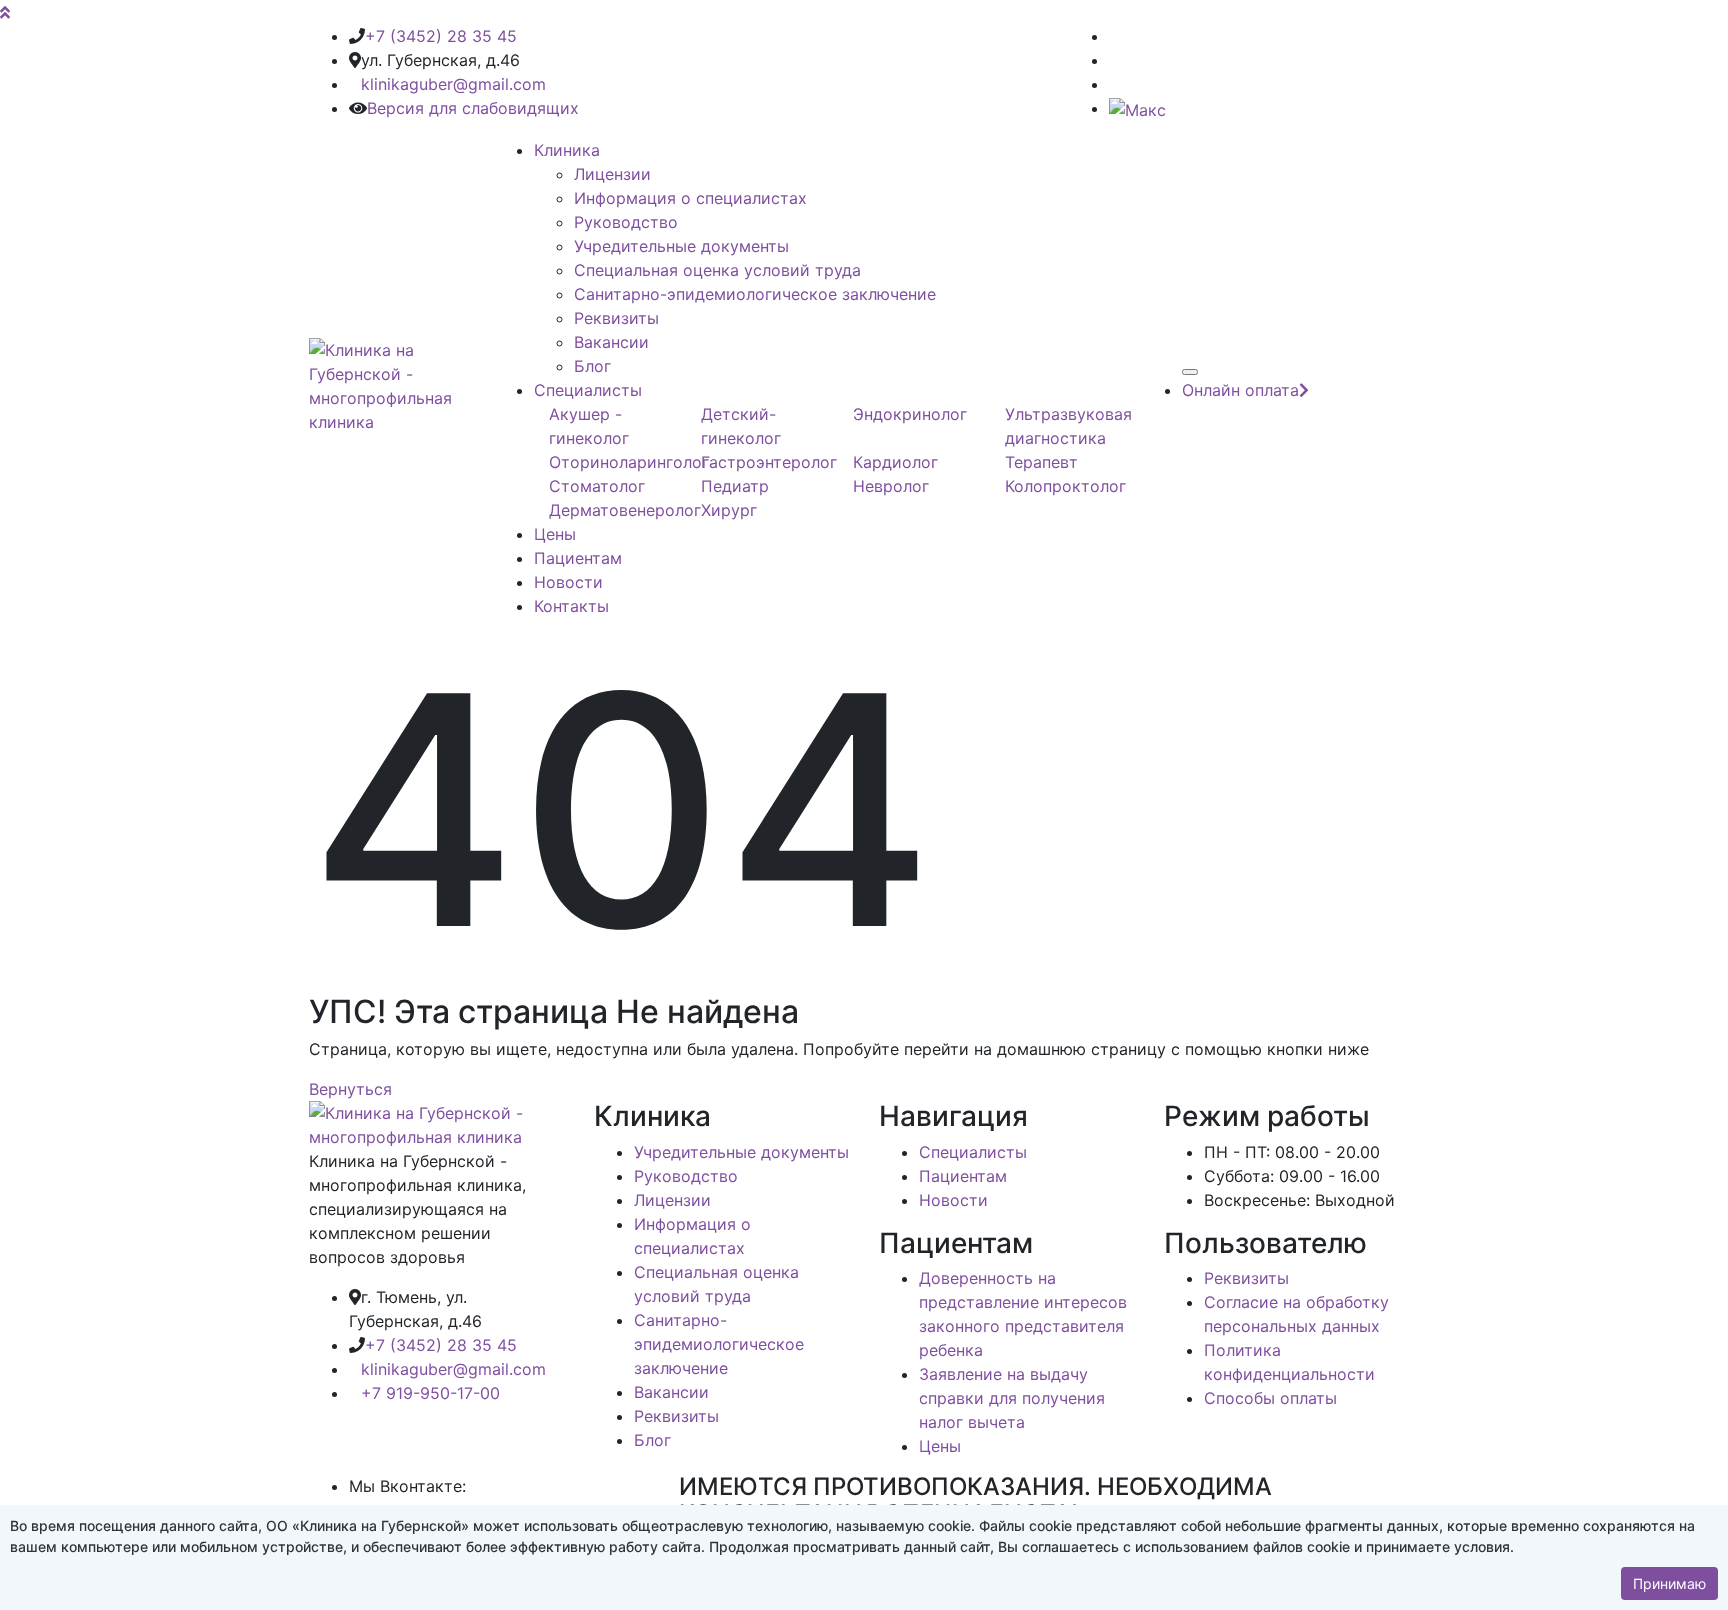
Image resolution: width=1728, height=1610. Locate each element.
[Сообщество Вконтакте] (1115, 36)
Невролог (891, 486)
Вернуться (350, 1089)
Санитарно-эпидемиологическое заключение (755, 294)
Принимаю (1669, 1583)
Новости (568, 582)
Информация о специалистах (690, 198)
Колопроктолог (1065, 486)
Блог (592, 366)
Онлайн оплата (1240, 390)
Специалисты (588, 390)
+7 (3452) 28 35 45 (441, 36)
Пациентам (578, 558)
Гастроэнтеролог (769, 462)
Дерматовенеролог (625, 510)
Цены (555, 534)
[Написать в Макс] (1137, 108)
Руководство (626, 222)
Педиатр (735, 486)
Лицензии (612, 174)
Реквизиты (616, 318)
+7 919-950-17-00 (430, 1393)
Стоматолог (597, 486)
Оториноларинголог (629, 462)
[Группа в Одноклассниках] (1115, 60)
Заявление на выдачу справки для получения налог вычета (1012, 1398)
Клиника (567, 150)
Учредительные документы (681, 246)
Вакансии (611, 342)
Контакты (571, 606)
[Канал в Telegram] (1115, 84)
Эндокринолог (910, 414)
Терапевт (1041, 462)
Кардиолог (895, 462)
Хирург (729, 510)
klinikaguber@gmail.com (453, 84)
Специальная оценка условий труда (717, 270)
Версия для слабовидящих (473, 108)
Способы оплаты (1270, 1398)
